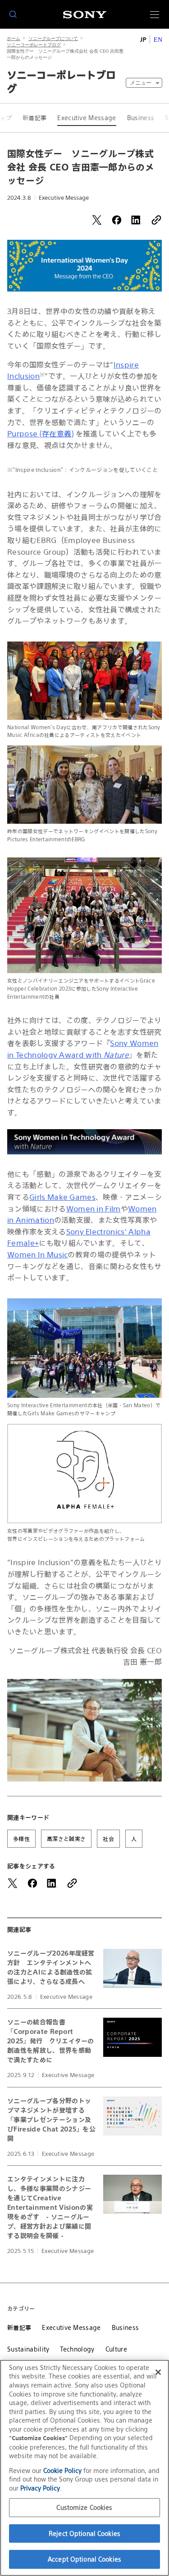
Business (141, 118)
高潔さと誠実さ (66, 1839)
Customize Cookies (84, 2507)
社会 (108, 1839)
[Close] (158, 2372)
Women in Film (94, 1209)
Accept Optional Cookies (84, 2559)
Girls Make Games (62, 1197)
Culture (116, 2349)
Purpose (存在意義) (40, 434)
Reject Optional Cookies (84, 2533)
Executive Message (87, 118)
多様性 (21, 1839)
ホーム (14, 38)
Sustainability (28, 2349)
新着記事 (34, 118)
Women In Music (37, 1255)
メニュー (141, 83)
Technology (77, 2349)
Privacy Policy (40, 2488)
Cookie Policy (62, 2471)
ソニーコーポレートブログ (34, 45)
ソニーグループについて (53, 38)
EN (158, 40)
